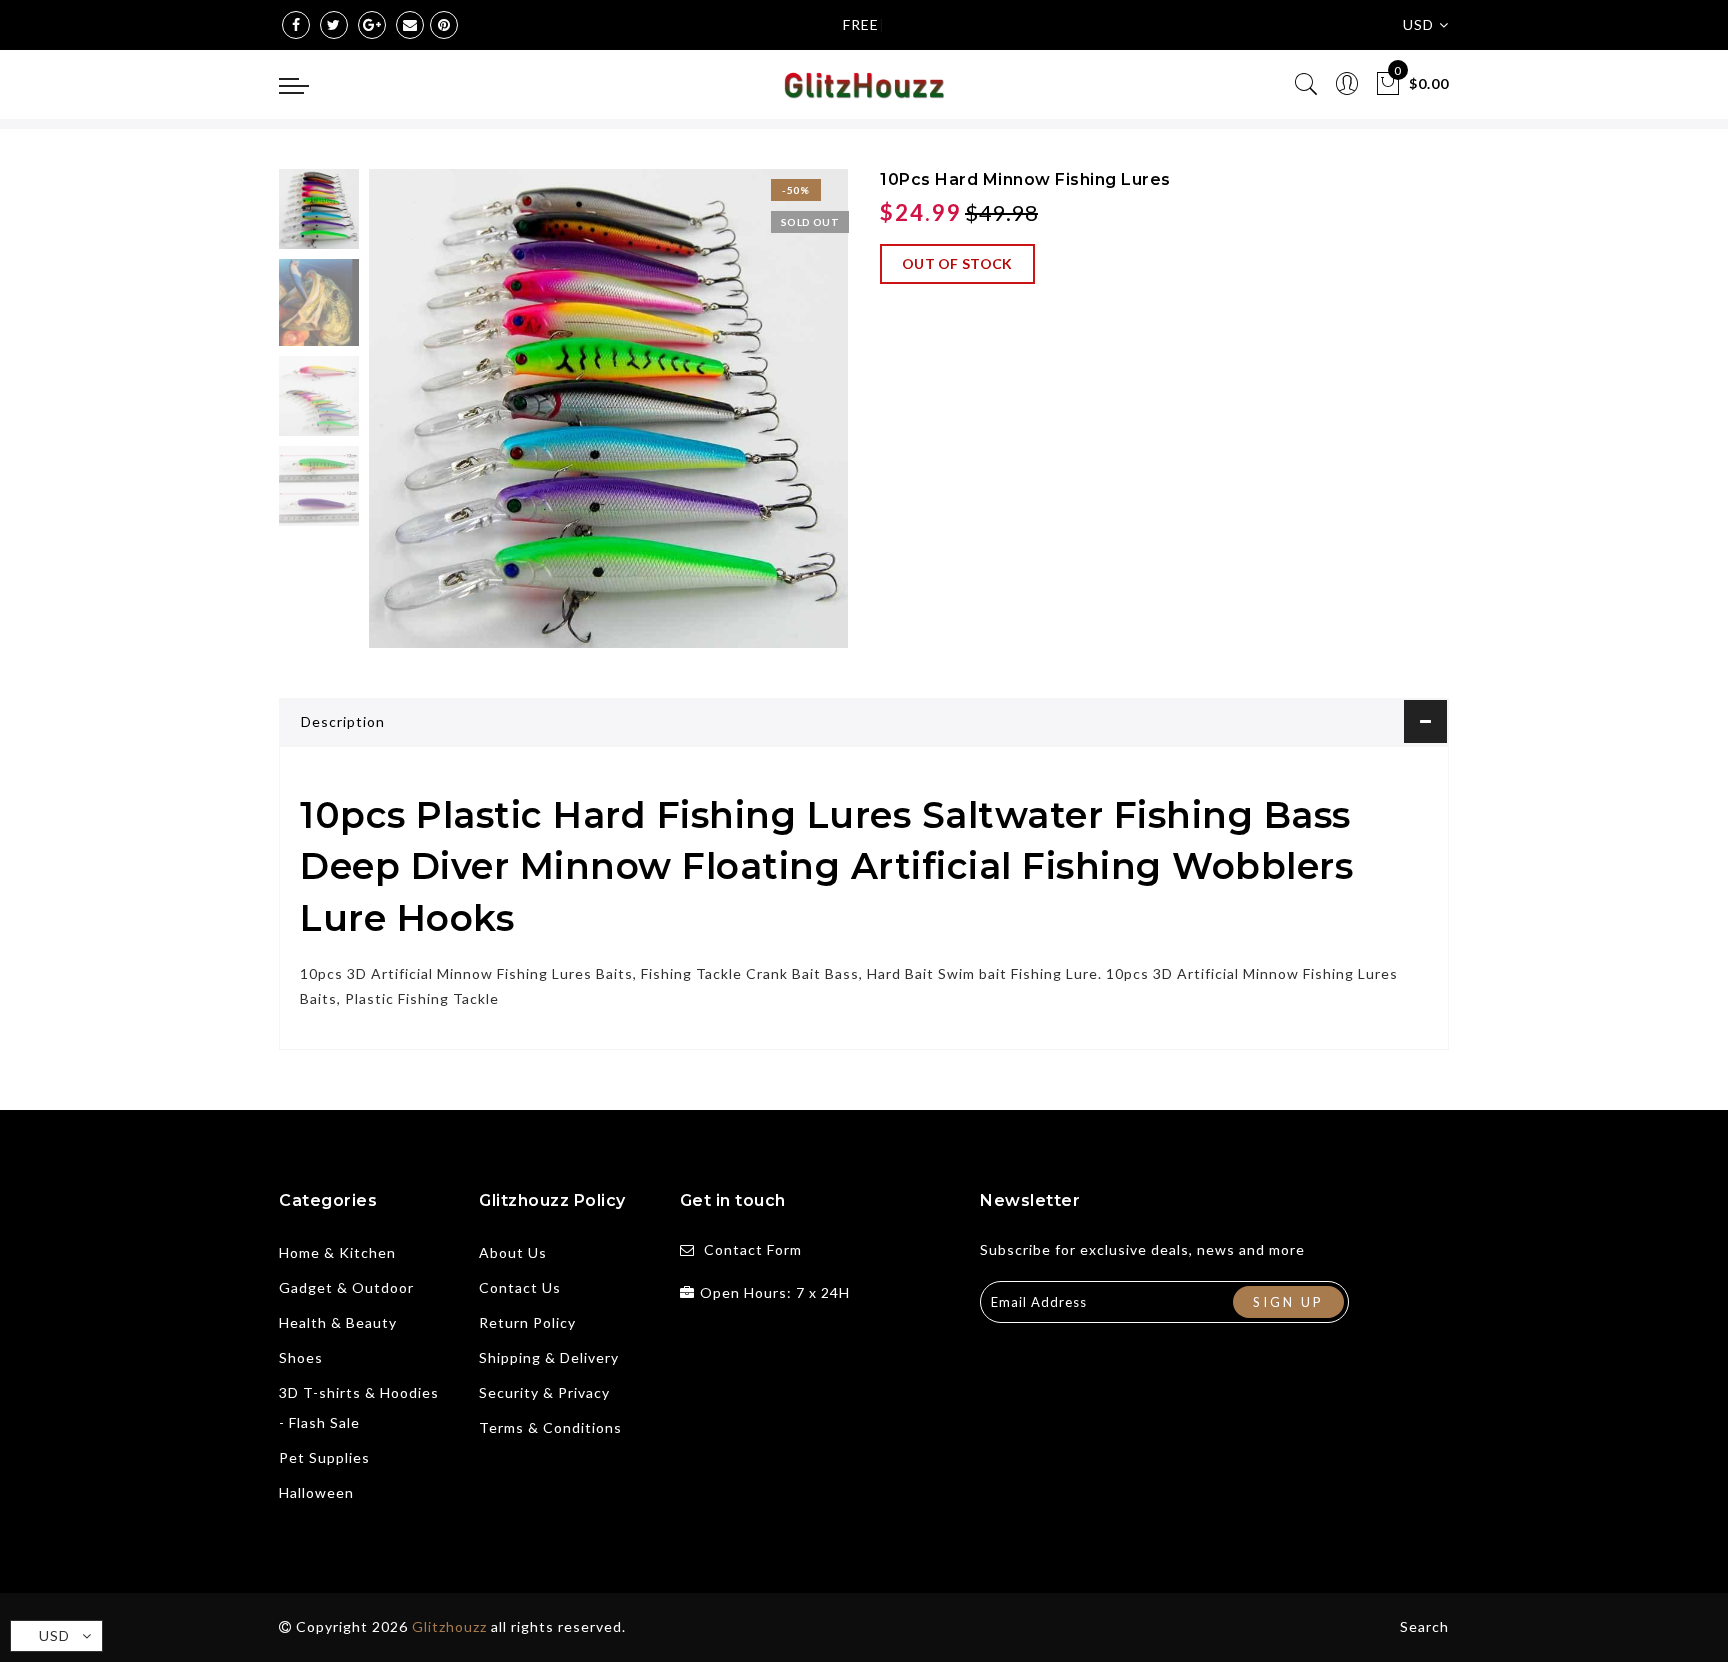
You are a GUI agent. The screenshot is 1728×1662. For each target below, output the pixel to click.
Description (343, 721)
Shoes (301, 1357)
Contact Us (520, 1287)
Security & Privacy (544, 1392)
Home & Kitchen (337, 1252)
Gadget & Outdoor (346, 1287)
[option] (608, 408)
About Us (513, 1252)
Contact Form (753, 1249)
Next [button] (786, 420)
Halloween (316, 1492)
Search (1424, 1626)
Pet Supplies (324, 1457)
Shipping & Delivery (549, 1357)
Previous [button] (405, 420)
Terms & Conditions (550, 1427)
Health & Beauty (338, 1322)
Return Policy (527, 1322)
